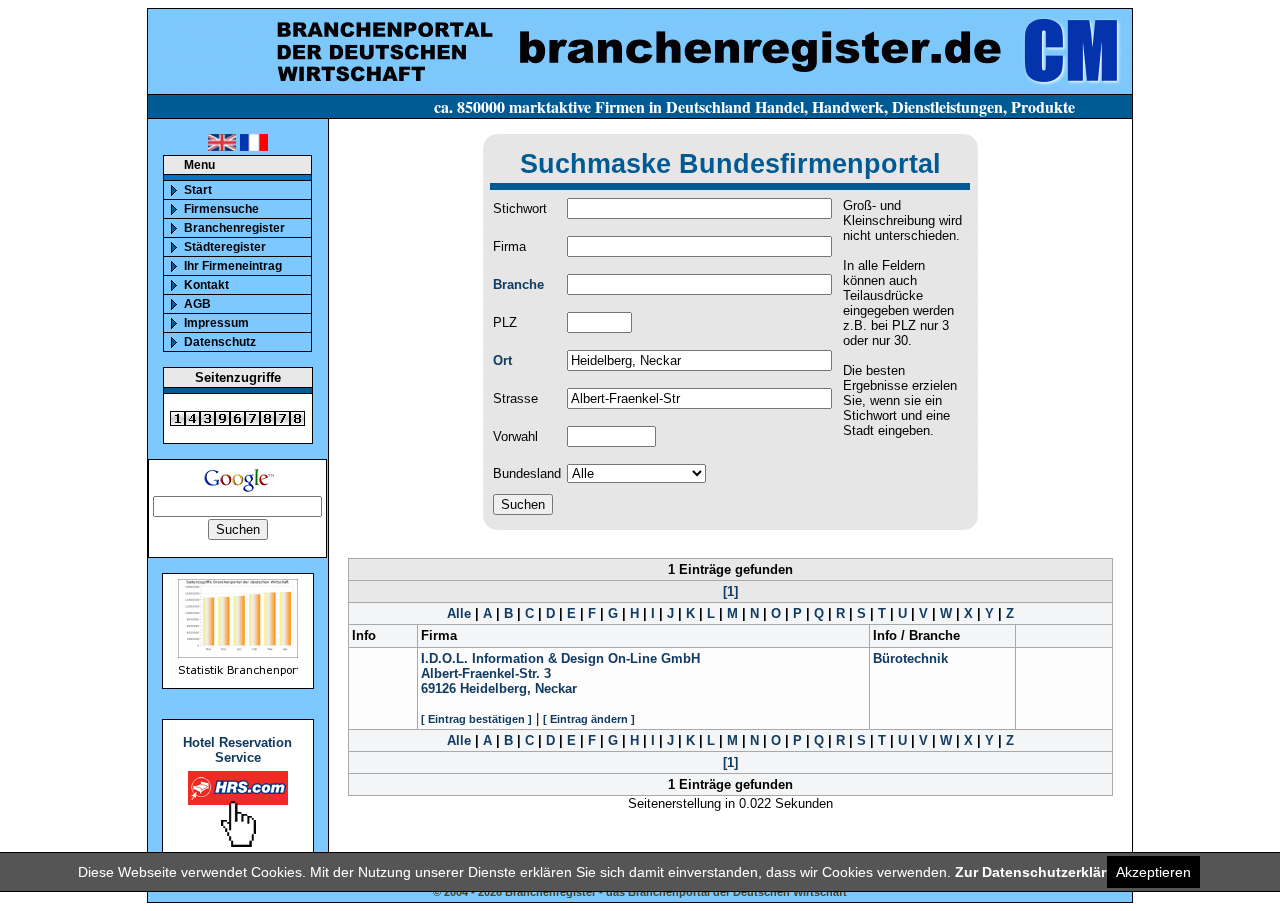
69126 (438, 688)
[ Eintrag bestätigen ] (476, 719)
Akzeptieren (1153, 872)
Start (198, 190)
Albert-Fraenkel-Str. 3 (486, 673)
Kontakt (206, 285)
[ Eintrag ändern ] (589, 719)
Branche (518, 284)
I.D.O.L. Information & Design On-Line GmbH (560, 658)
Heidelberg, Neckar (518, 688)
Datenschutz (220, 342)
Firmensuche (221, 209)
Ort (502, 360)
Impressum (216, 323)
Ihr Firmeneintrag (233, 266)
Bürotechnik (910, 658)
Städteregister (225, 247)
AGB (197, 304)
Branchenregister (234, 228)
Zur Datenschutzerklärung (1044, 872)
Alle (459, 613)
